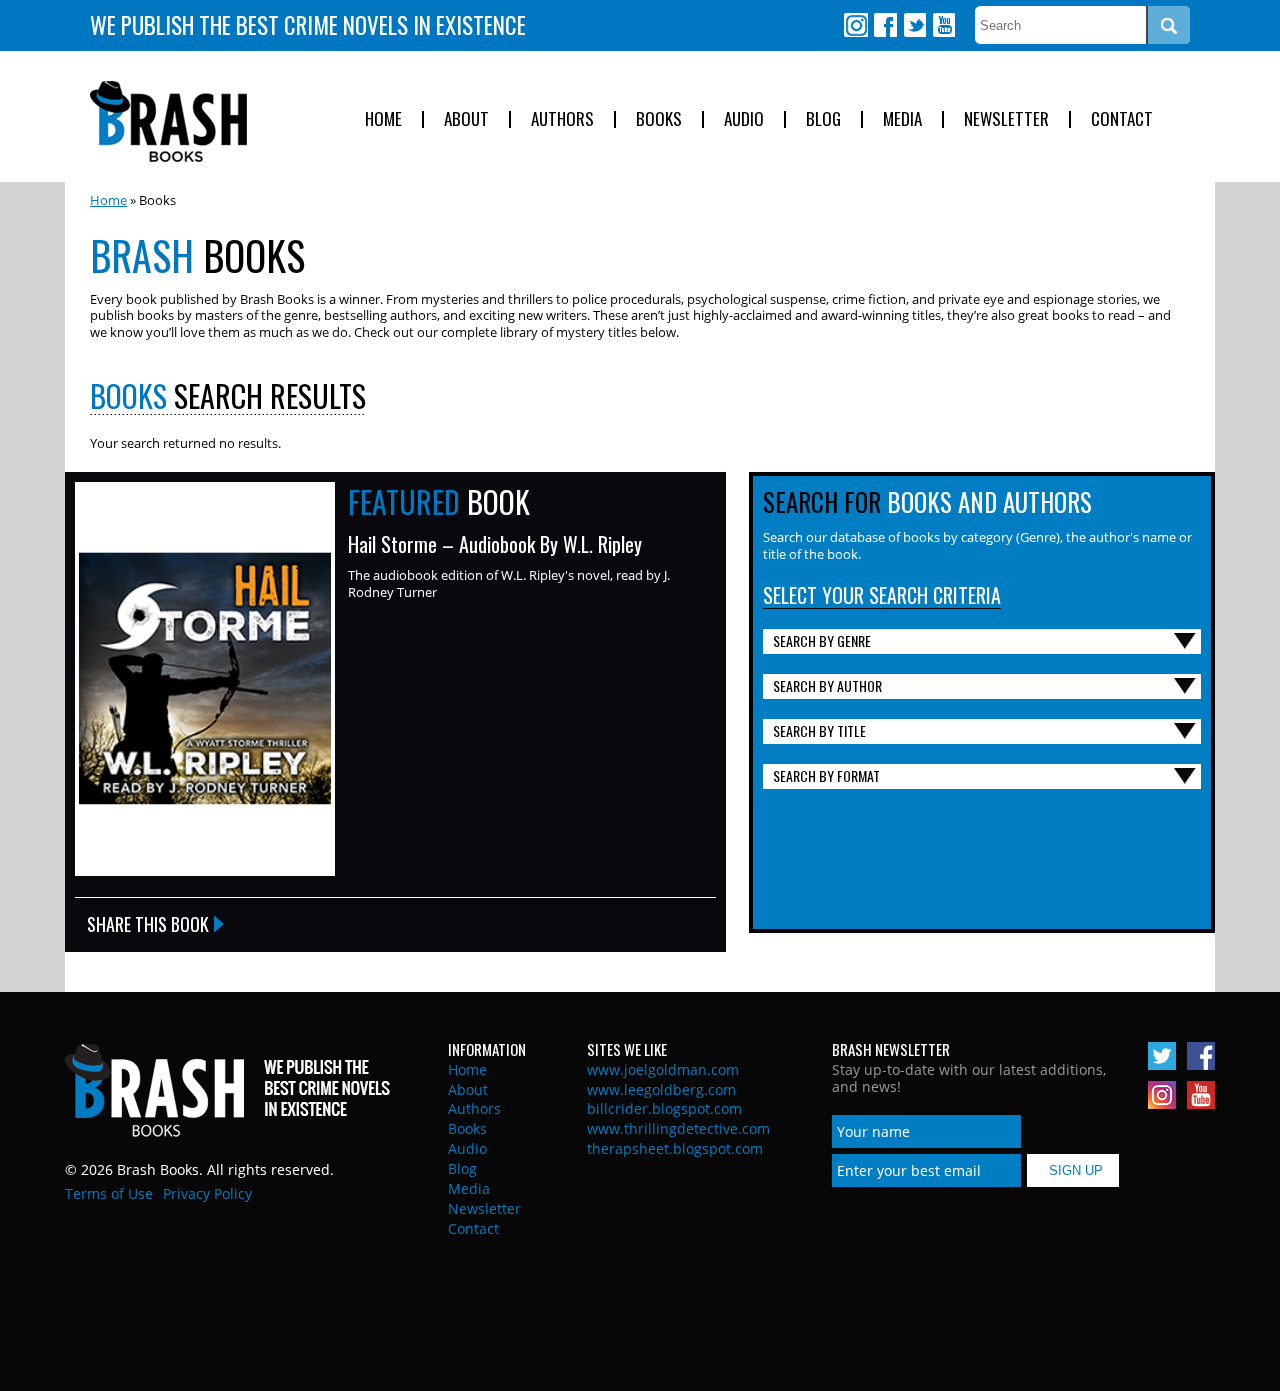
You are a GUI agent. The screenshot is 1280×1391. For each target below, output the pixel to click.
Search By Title (819, 730)
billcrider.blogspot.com (664, 1108)
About (466, 119)
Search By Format (826, 775)
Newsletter (1006, 119)
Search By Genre (822, 640)
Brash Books (168, 121)
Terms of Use (109, 1193)
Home (383, 119)
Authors (562, 119)
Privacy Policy (207, 1193)
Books (659, 119)
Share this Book (148, 924)
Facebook (885, 25)
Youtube (943, 25)
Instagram (856, 25)
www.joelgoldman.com (663, 1069)
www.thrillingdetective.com (678, 1128)
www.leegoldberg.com (661, 1089)
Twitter (914, 25)
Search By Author (827, 685)
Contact (1122, 119)
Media (902, 119)
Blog (823, 119)
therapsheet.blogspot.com (675, 1148)
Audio (744, 119)
